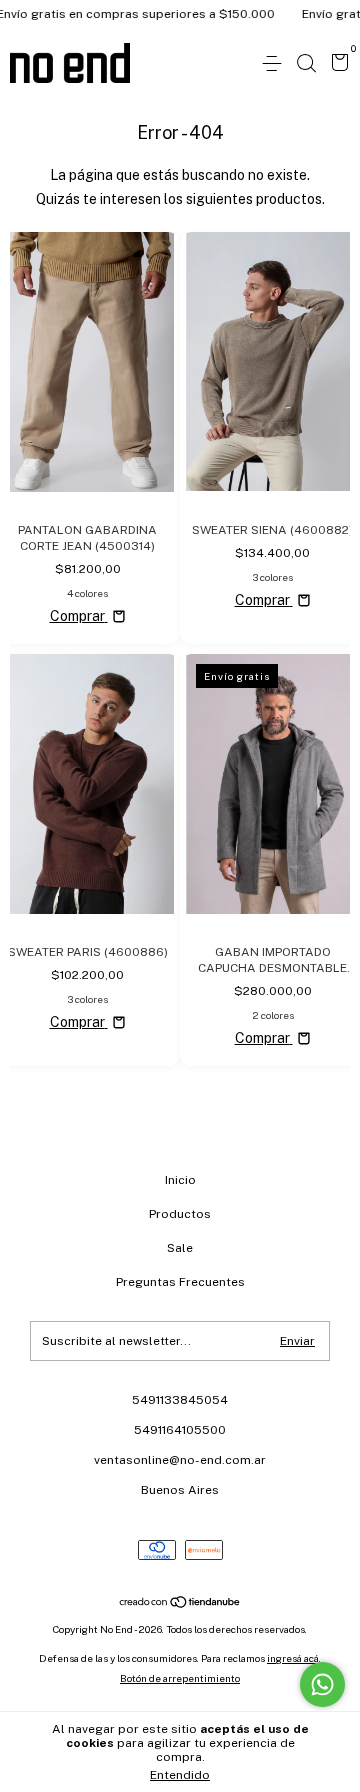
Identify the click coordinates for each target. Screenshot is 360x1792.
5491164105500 (180, 1430)
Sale (180, 1248)
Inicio (180, 1180)
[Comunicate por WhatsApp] (322, 1684)
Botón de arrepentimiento (180, 1678)
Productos (180, 1214)
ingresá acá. (294, 1658)
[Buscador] (306, 64)
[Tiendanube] (180, 1604)
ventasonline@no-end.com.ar (180, 1460)
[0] (336, 65)
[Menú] (275, 64)
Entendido (180, 1775)
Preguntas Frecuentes (180, 1282)
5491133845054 (180, 1400)
